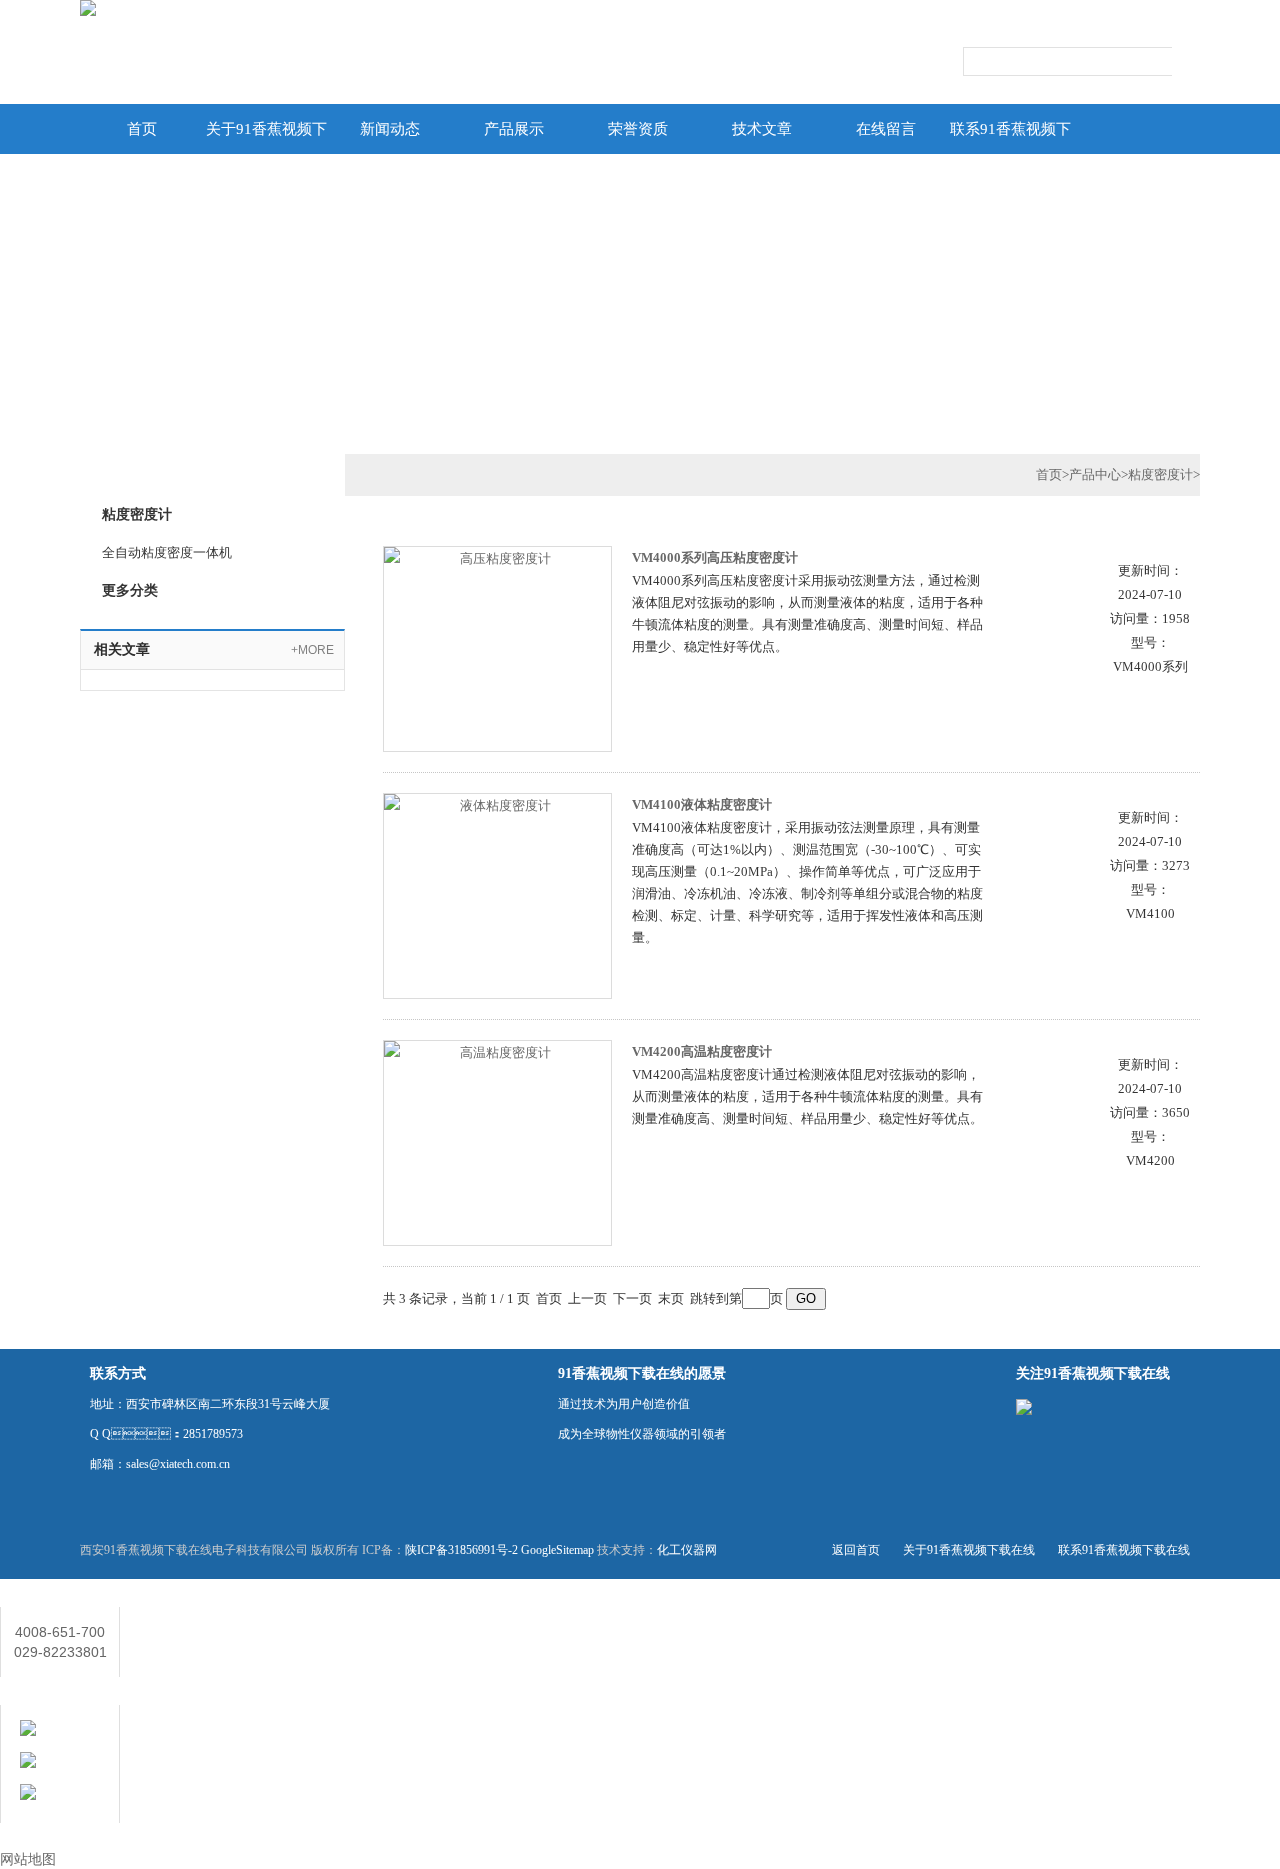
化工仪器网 (687, 1550)
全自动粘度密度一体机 (167, 552)
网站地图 (28, 1859)
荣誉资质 (638, 129)
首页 (142, 129)
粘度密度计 (1160, 474)
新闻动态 (390, 129)
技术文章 (762, 129)
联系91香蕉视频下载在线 (1010, 137)
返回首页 (856, 1550)
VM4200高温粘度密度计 (702, 1051)
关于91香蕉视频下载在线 (266, 137)
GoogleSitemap (557, 1550)
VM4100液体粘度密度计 (702, 804)
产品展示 (514, 129)
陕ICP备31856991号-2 (461, 1550)
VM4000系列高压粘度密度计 (715, 557)
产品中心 (1095, 474)
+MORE (312, 650)
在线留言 (886, 129)
